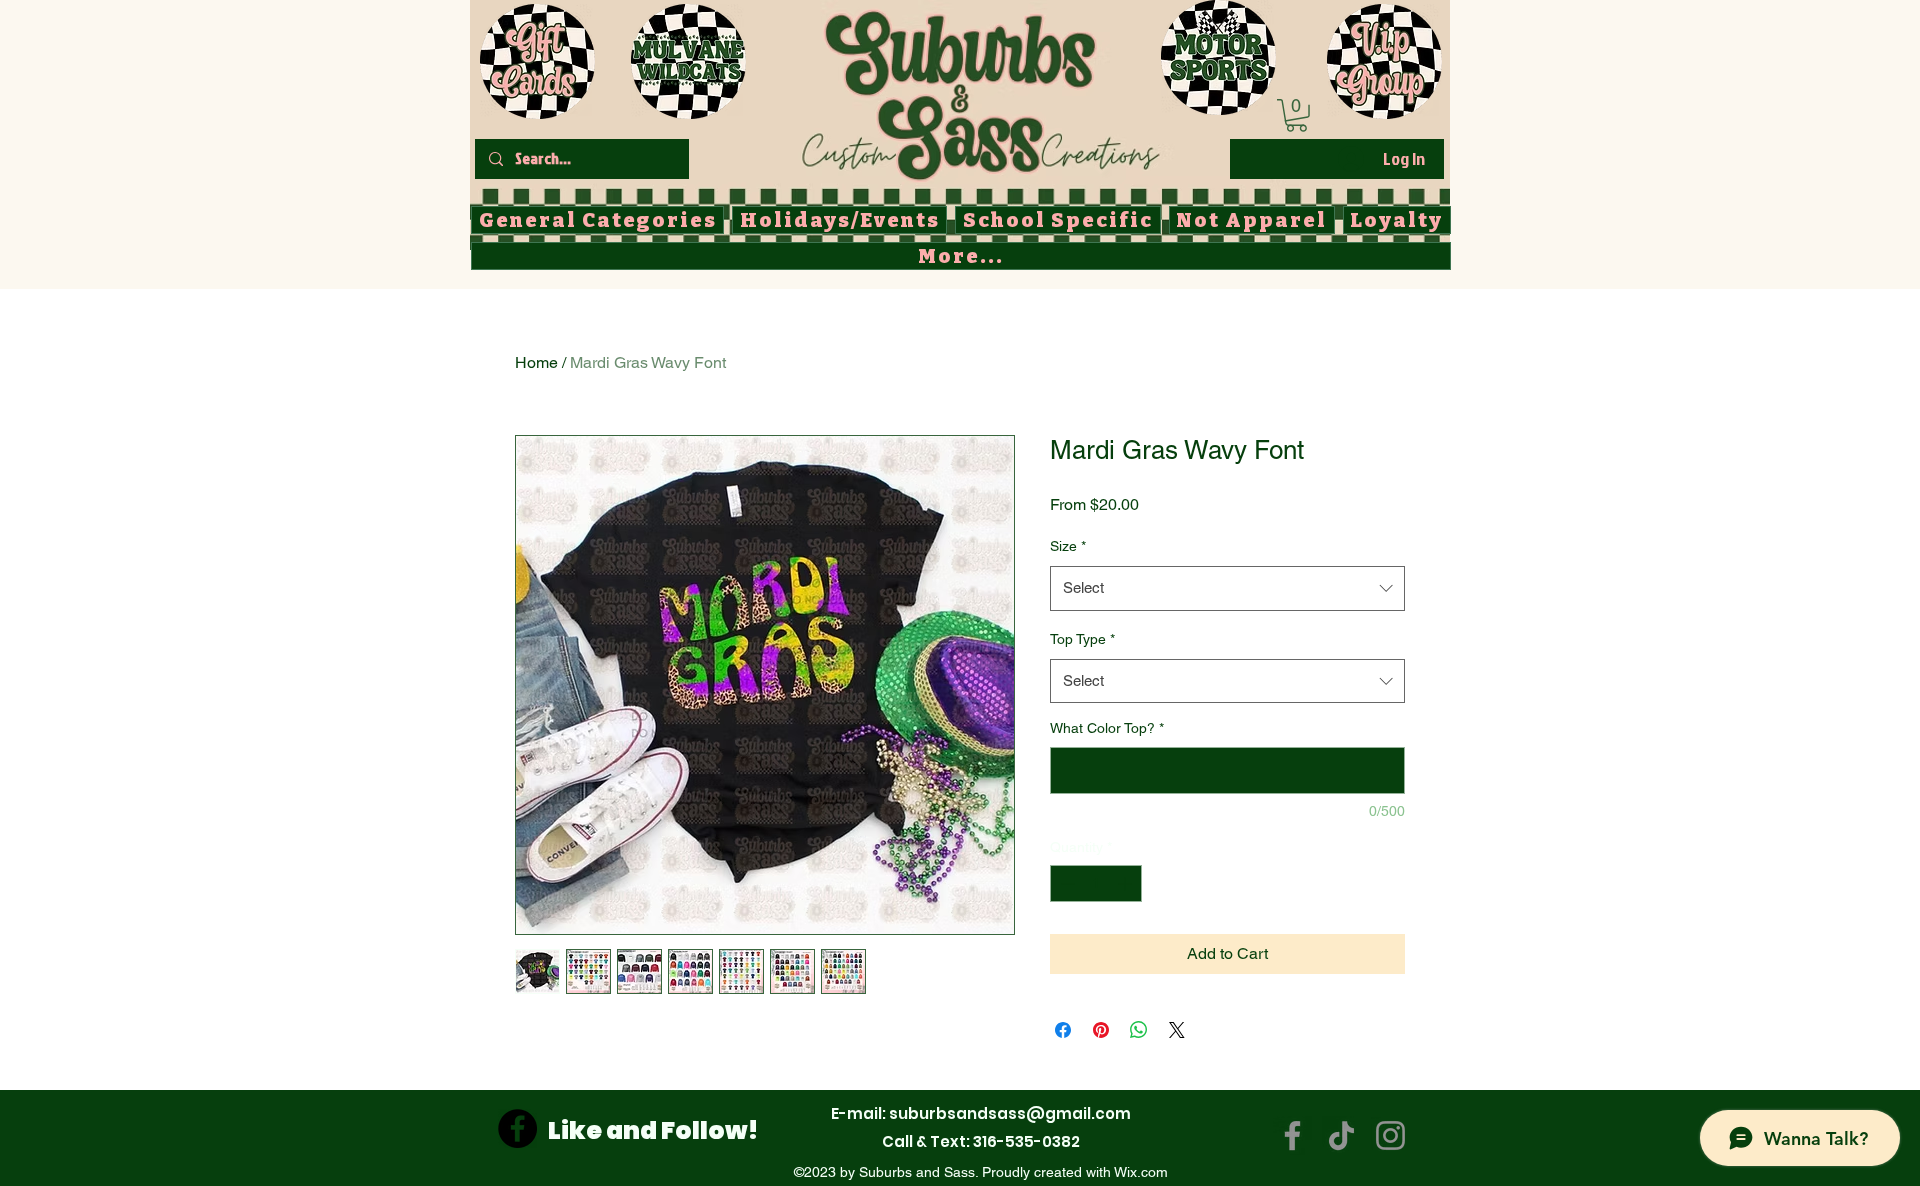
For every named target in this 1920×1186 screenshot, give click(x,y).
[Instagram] (1390, 1135)
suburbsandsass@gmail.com (1010, 1113)
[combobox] (1227, 588)
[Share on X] (1177, 1030)
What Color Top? (1107, 728)
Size (1068, 546)
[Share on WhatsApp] (1139, 1030)
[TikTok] (1341, 1135)
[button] (1296, 115)
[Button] (979, 91)
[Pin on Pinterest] (1101, 1030)
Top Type (1082, 639)
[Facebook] (517, 1128)
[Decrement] (1065, 883)
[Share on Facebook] (1063, 1030)
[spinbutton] (1096, 883)
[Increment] (1126, 883)
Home (536, 362)
